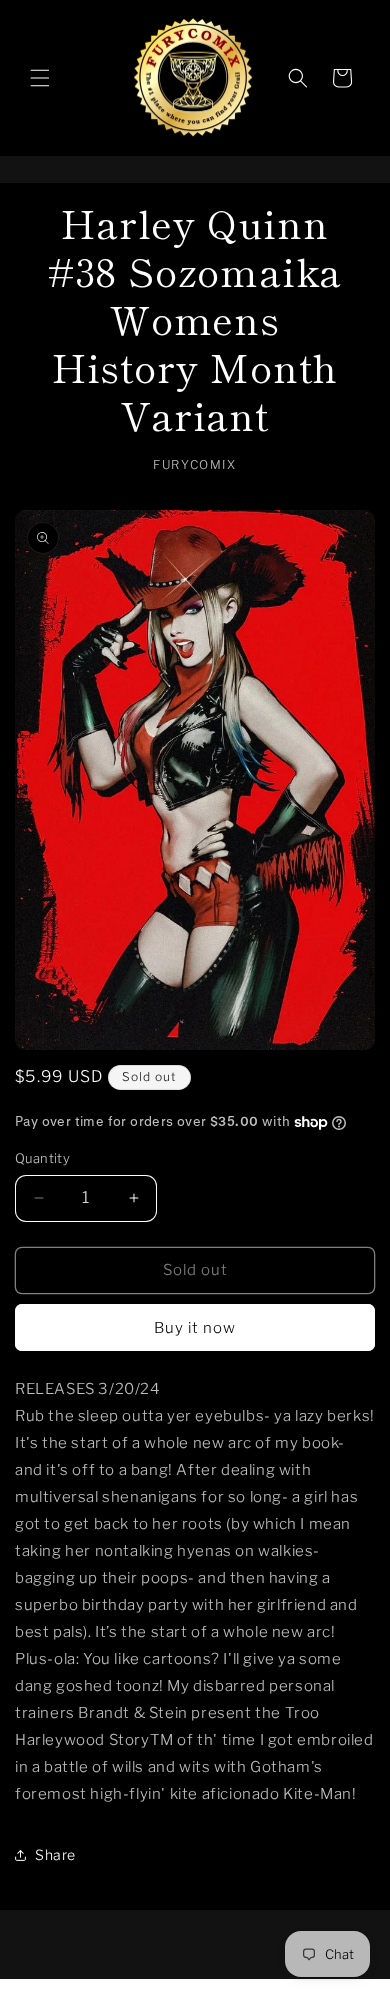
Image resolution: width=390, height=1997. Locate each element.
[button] (40, 78)
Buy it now (195, 1328)
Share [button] (55, 1854)
